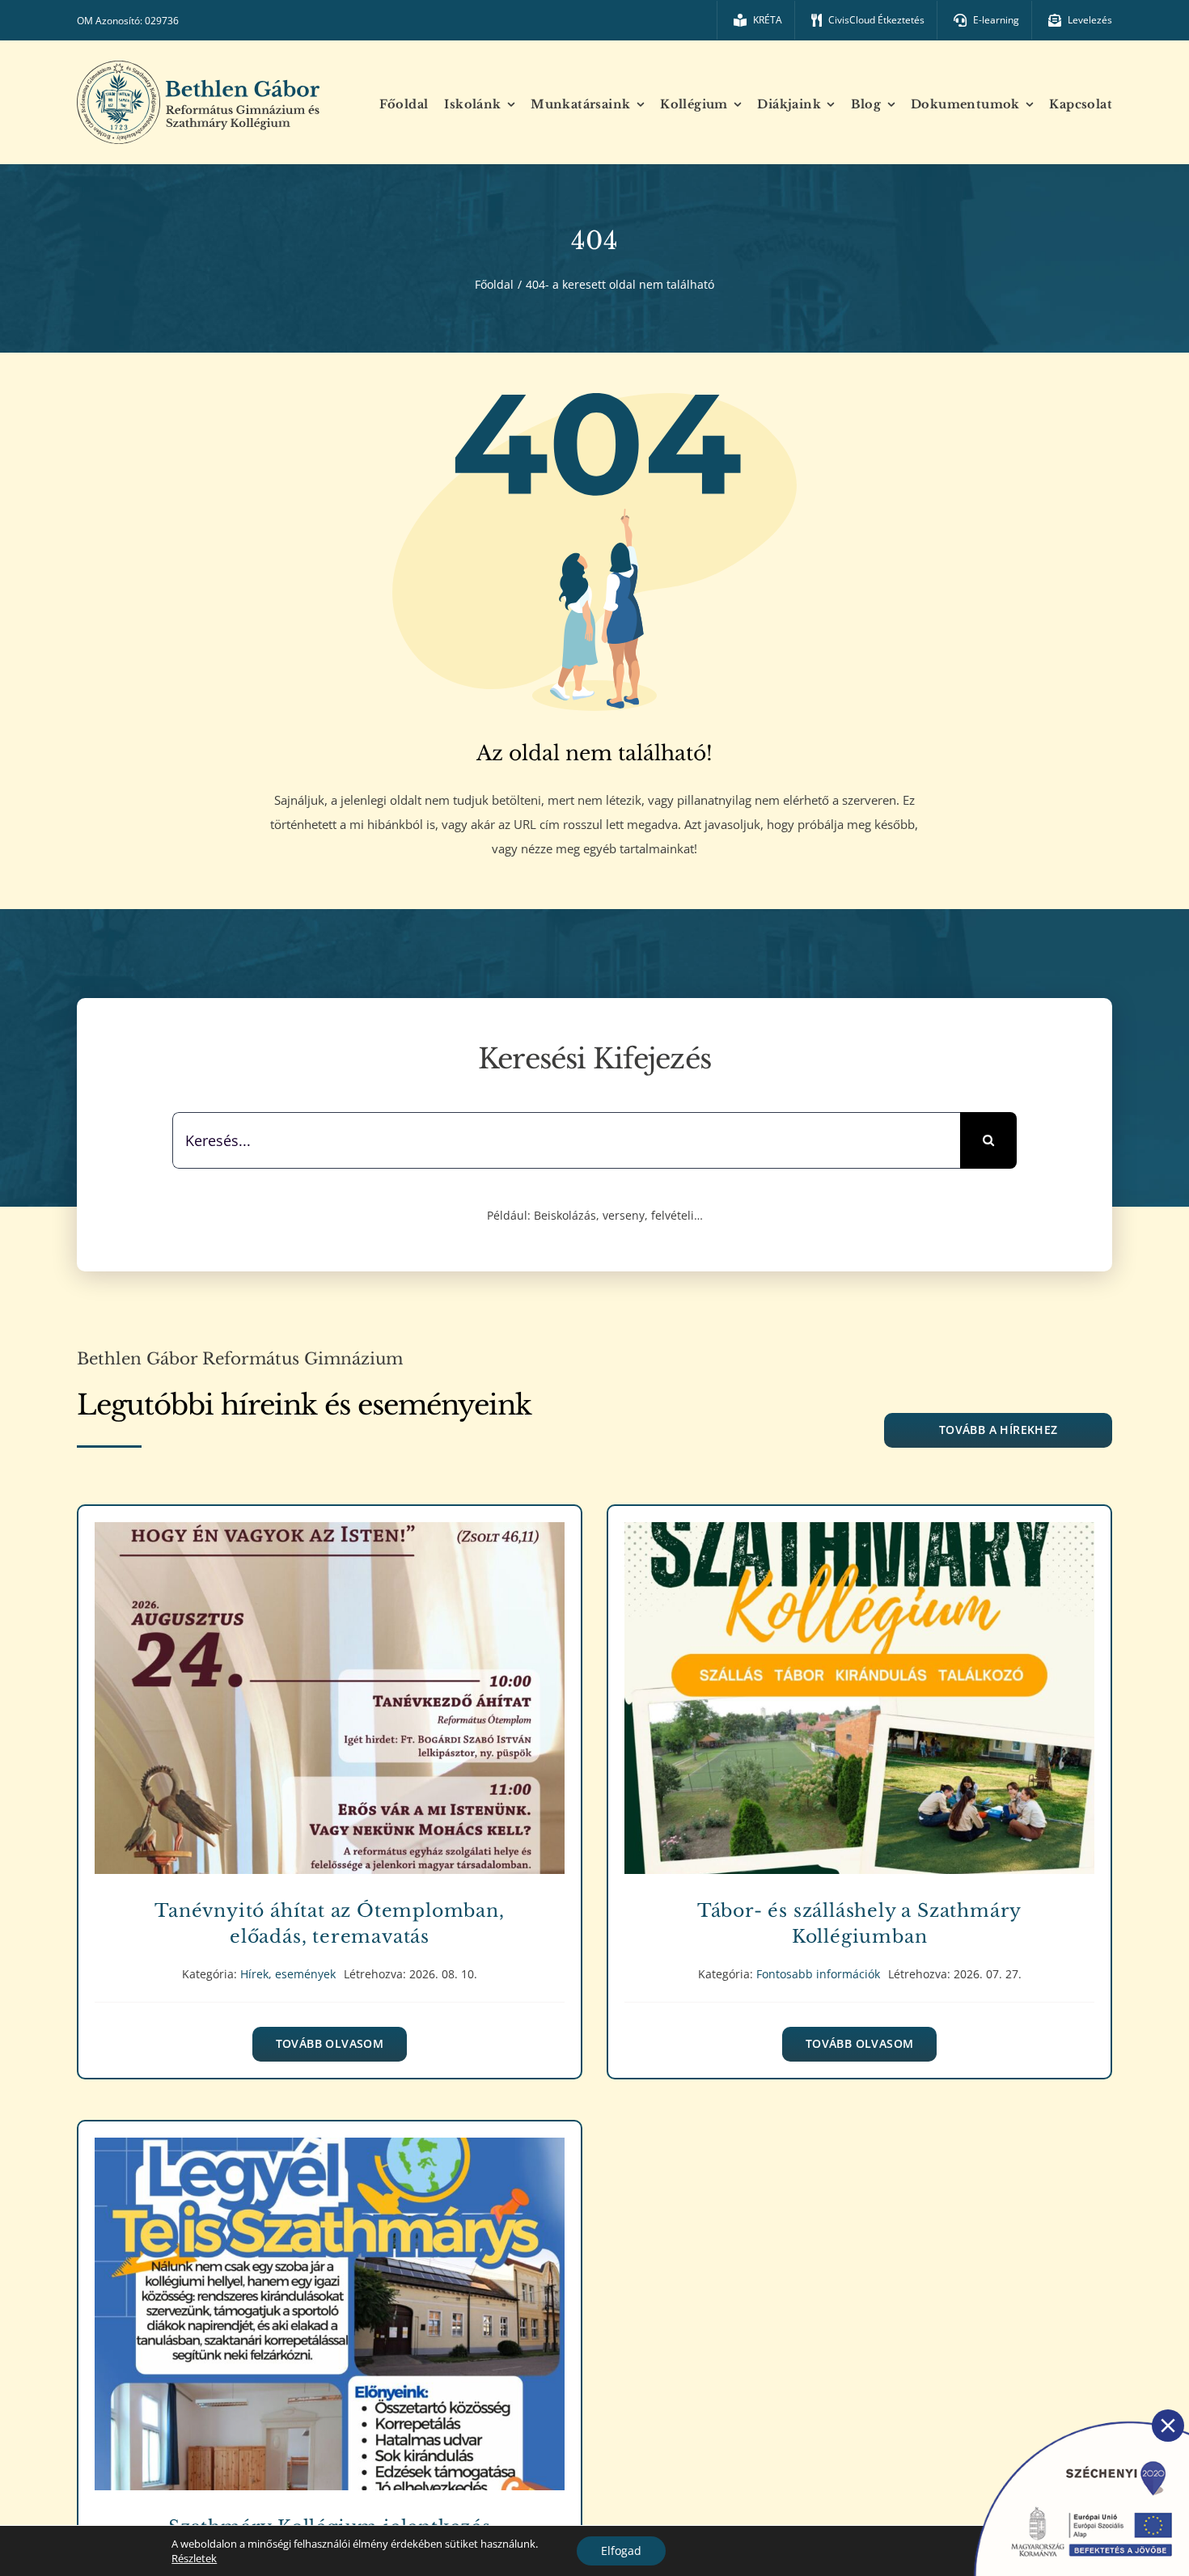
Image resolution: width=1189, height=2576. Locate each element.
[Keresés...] (567, 1139)
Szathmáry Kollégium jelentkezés (330, 2302)
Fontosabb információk (859, 1716)
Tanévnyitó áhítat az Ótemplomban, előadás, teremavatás (330, 1687)
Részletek (194, 2558)
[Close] (1168, 2426)
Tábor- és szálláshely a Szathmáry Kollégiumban (859, 1687)
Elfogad (621, 2551)
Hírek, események (329, 1716)
